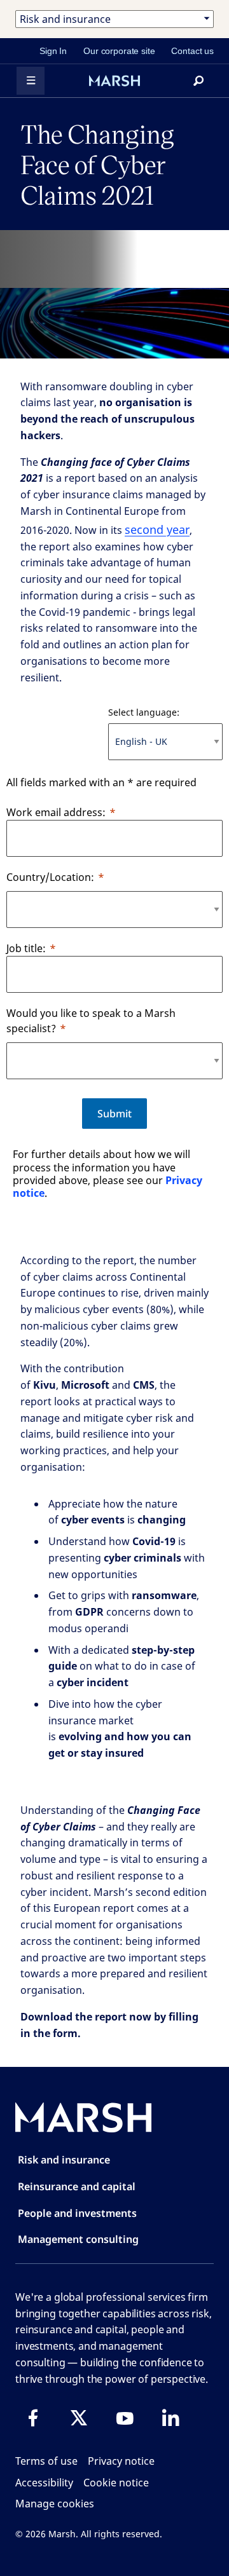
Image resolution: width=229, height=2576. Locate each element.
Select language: (144, 712)
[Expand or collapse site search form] (198, 81)
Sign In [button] (53, 51)
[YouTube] (125, 2418)
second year (157, 529)
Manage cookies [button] (55, 2504)
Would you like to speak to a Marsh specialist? (91, 1021)
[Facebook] (33, 2418)
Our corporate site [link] (119, 51)
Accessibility (44, 2483)
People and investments (77, 2213)
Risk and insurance (64, 2160)
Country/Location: (50, 877)
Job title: (26, 948)
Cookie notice (116, 2483)
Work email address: (56, 812)
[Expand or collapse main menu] (31, 81)
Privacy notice (121, 2461)
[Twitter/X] (79, 2418)
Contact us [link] (192, 51)
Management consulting (78, 2239)
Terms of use (46, 2461)
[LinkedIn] (170, 2418)
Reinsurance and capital (77, 2186)
